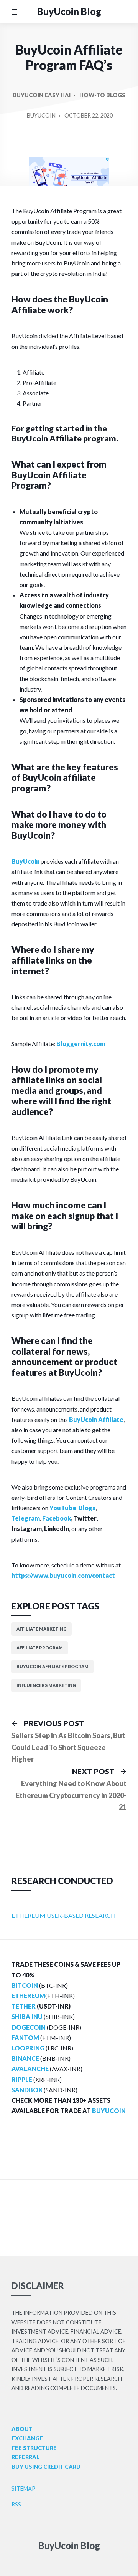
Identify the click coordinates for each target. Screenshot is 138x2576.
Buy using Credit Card (46, 2467)
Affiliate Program (40, 1648)
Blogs (87, 1508)
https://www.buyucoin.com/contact (63, 1575)
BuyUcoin (41, 115)
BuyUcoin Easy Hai (42, 95)
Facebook (57, 1518)
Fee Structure (34, 2448)
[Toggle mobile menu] (14, 12)
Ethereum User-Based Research (64, 1915)
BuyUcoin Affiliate (96, 1419)
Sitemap (24, 2489)
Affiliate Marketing (42, 1629)
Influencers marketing (46, 1685)
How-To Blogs (102, 95)
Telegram (26, 1518)
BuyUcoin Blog (69, 11)
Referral (25, 2457)
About (22, 2429)
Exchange (27, 2438)
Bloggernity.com (81, 1044)
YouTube (63, 1508)
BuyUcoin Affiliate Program (53, 1666)
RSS (16, 2504)
